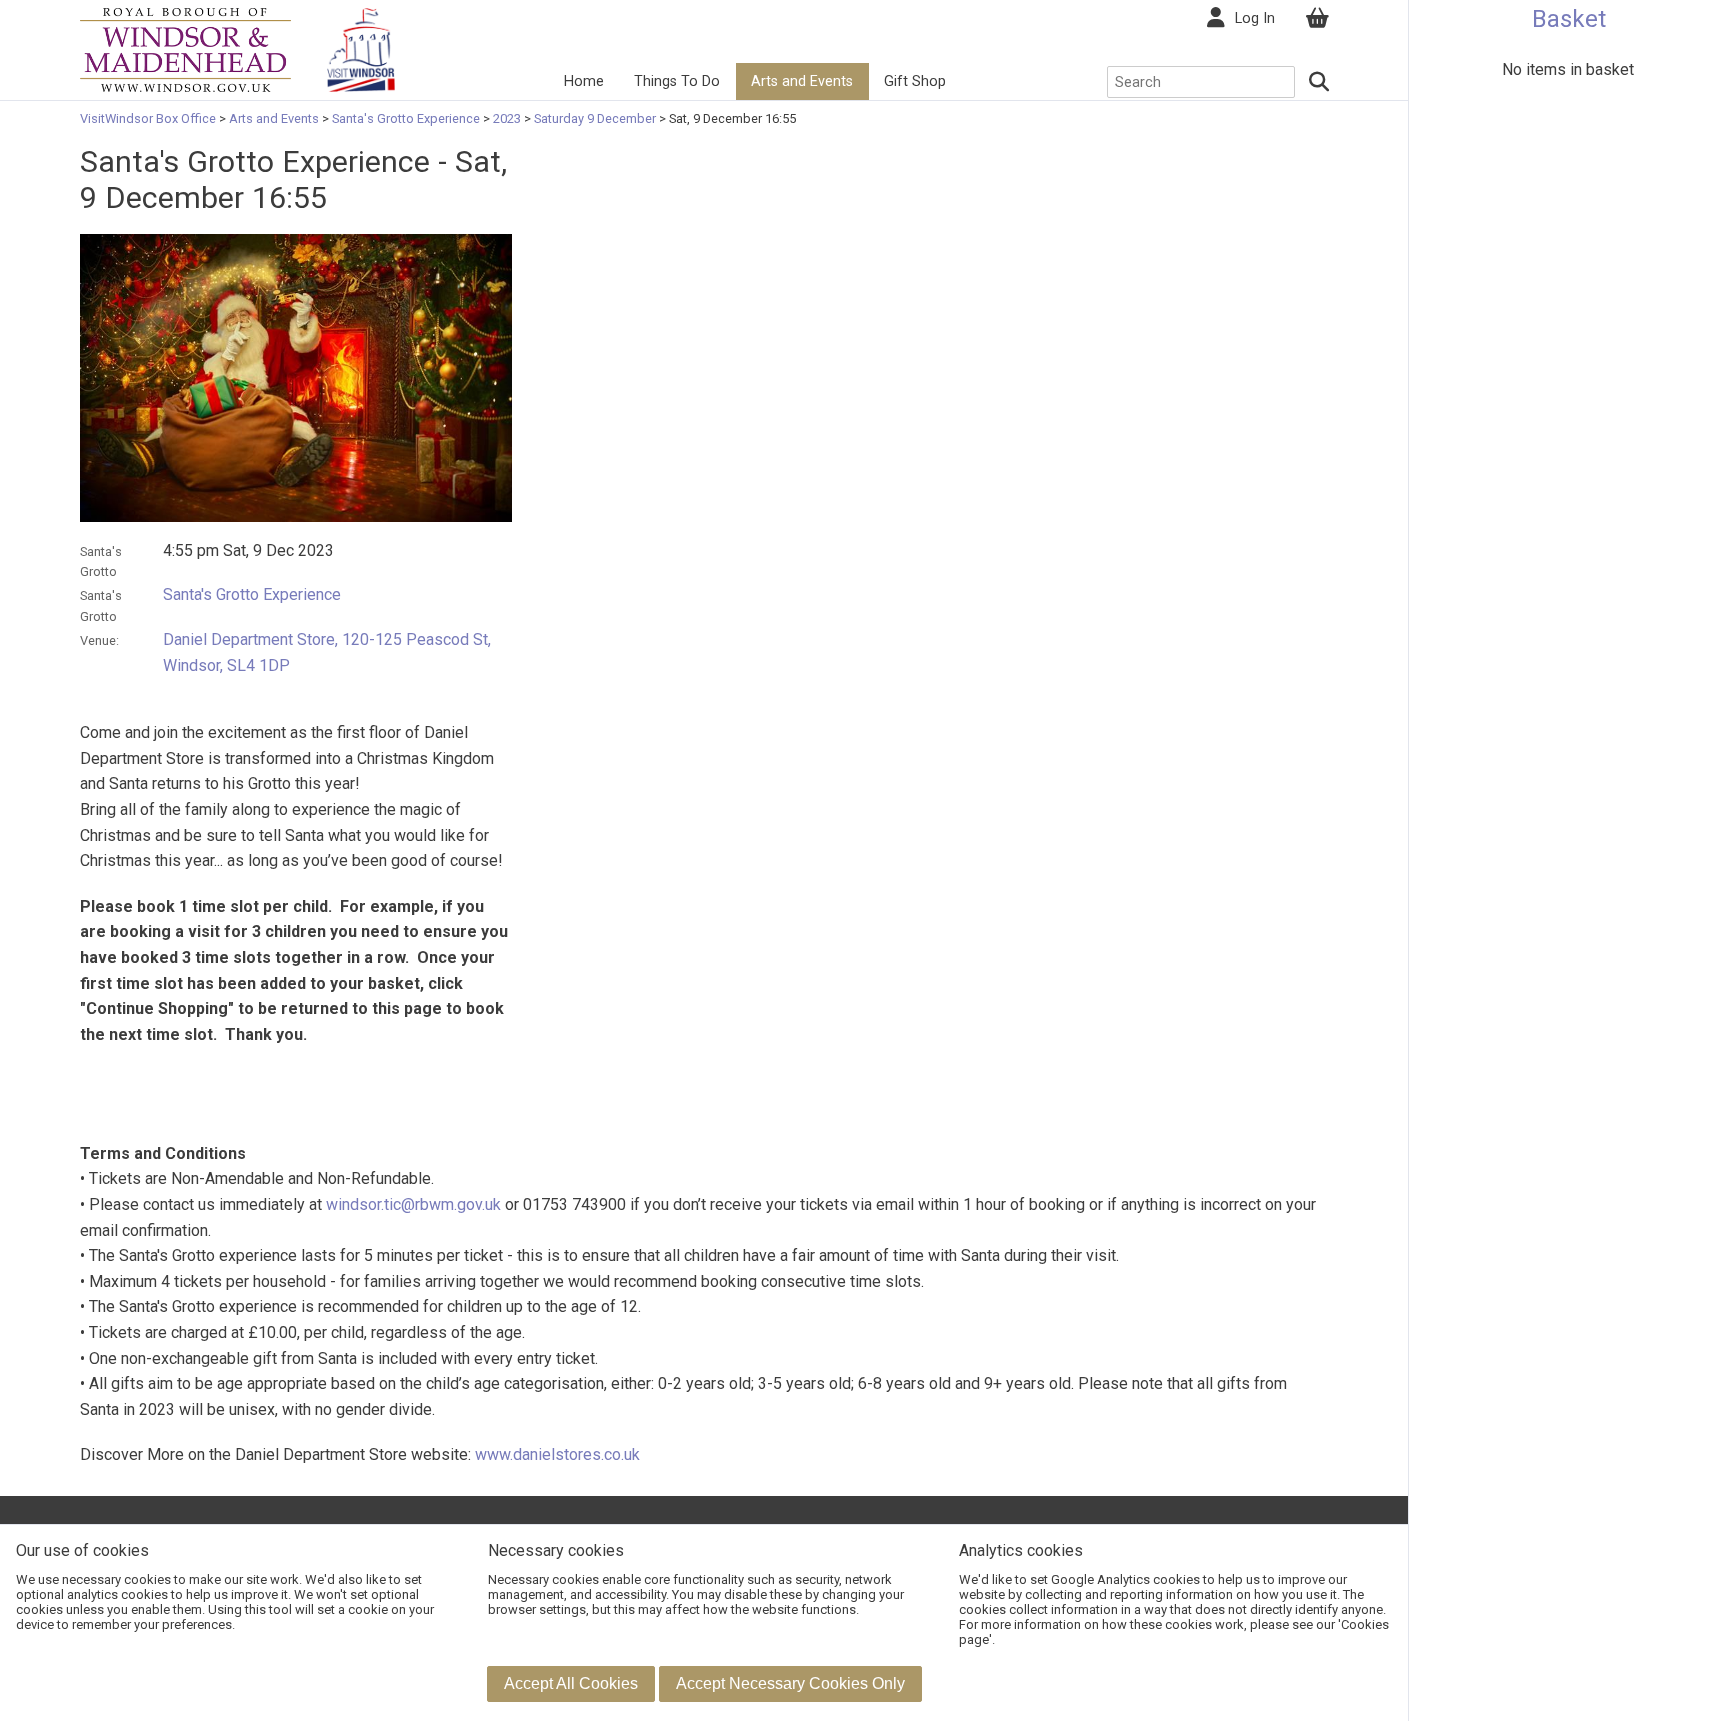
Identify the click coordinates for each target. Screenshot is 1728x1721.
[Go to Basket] (1317, 18)
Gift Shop (915, 81)
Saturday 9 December (595, 118)
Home (584, 81)
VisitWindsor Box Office (149, 118)
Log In (1255, 18)
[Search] (1320, 82)
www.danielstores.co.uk (557, 1454)
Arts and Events (802, 81)
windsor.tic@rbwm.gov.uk (413, 1204)
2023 (507, 118)
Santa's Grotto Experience (406, 118)
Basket (1569, 19)
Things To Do (677, 81)
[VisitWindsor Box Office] (185, 48)
